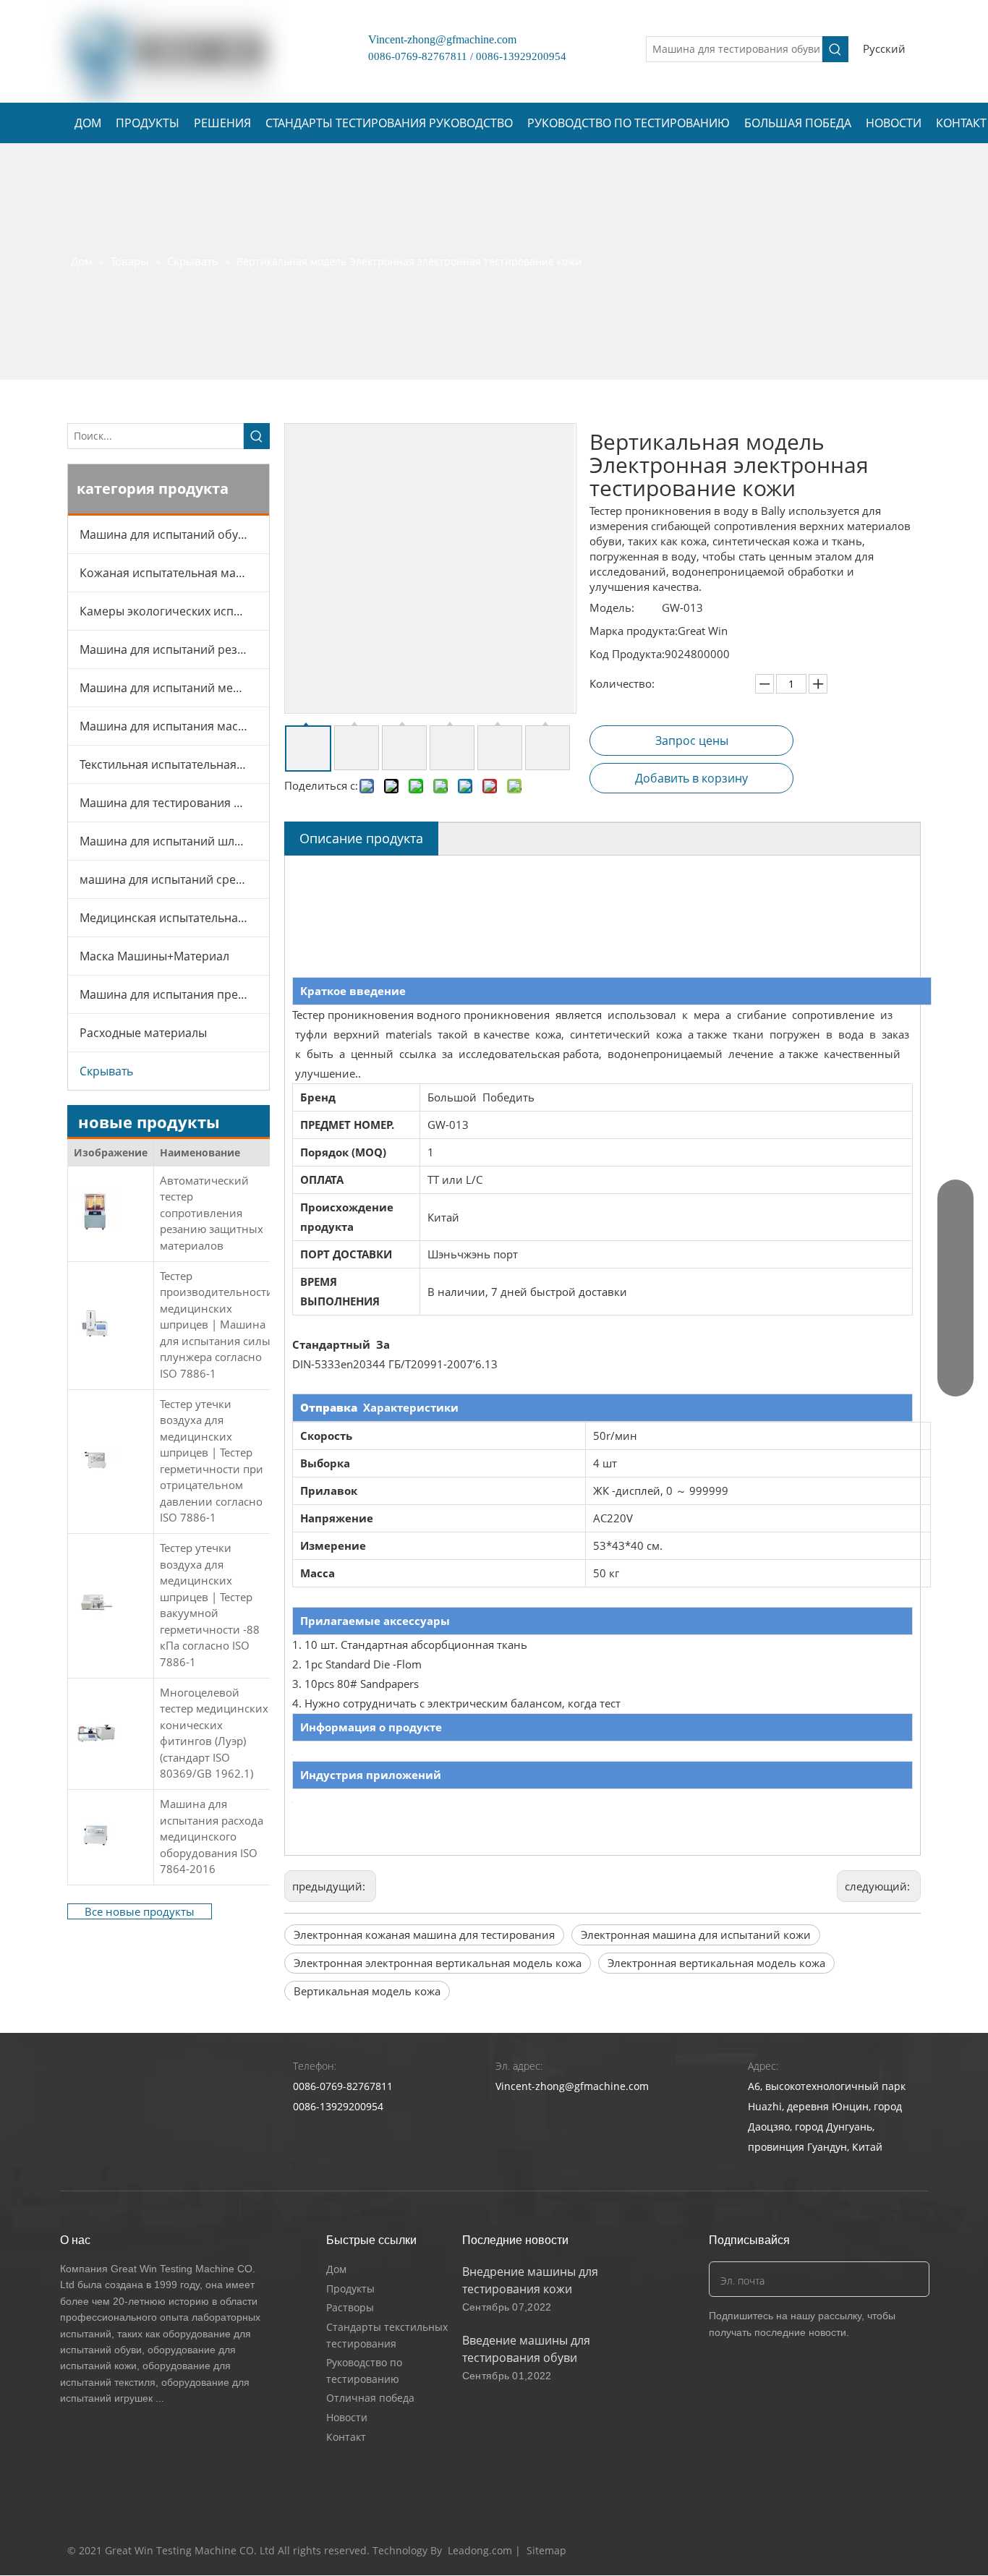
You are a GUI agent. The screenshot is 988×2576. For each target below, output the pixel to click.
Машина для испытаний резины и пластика (174, 649)
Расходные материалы (143, 1033)
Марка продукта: (634, 631)
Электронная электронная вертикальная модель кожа (438, 1963)
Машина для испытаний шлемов (171, 841)
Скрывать (106, 1071)
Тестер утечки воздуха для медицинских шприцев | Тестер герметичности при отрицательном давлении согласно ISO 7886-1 (212, 1461)
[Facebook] (826, 2551)
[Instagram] (908, 2551)
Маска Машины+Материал (154, 956)
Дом (336, 2269)
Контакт (346, 2437)
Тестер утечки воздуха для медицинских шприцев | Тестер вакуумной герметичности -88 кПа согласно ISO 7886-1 (210, 1605)
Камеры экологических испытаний (174, 611)
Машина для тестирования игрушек (174, 803)
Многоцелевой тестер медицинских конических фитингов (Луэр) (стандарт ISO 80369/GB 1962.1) (214, 1733)
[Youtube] (881, 2551)
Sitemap (546, 2550)
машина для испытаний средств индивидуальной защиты (174, 879)
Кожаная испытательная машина (173, 573)
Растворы (350, 2307)
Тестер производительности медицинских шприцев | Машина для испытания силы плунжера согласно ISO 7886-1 (217, 1325)
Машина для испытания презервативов (174, 994)
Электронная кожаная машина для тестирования (424, 1935)
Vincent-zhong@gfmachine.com (436, 39)
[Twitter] (853, 2551)
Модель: (612, 607)
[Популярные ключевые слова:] (835, 49)
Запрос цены (692, 741)
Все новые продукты (140, 1911)
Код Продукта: (627, 654)
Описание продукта (361, 838)
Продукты (350, 2289)
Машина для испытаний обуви (166, 534)
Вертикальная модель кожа (367, 1991)
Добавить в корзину (691, 778)
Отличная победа (370, 2398)
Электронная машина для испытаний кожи (696, 1935)
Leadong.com (480, 2550)
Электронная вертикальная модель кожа (716, 1963)
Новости (347, 2417)
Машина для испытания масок (165, 726)
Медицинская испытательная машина (174, 918)
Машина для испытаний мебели (170, 688)
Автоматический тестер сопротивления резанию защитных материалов (212, 1213)
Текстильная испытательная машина (174, 764)
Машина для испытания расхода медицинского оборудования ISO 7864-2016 (212, 1836)
